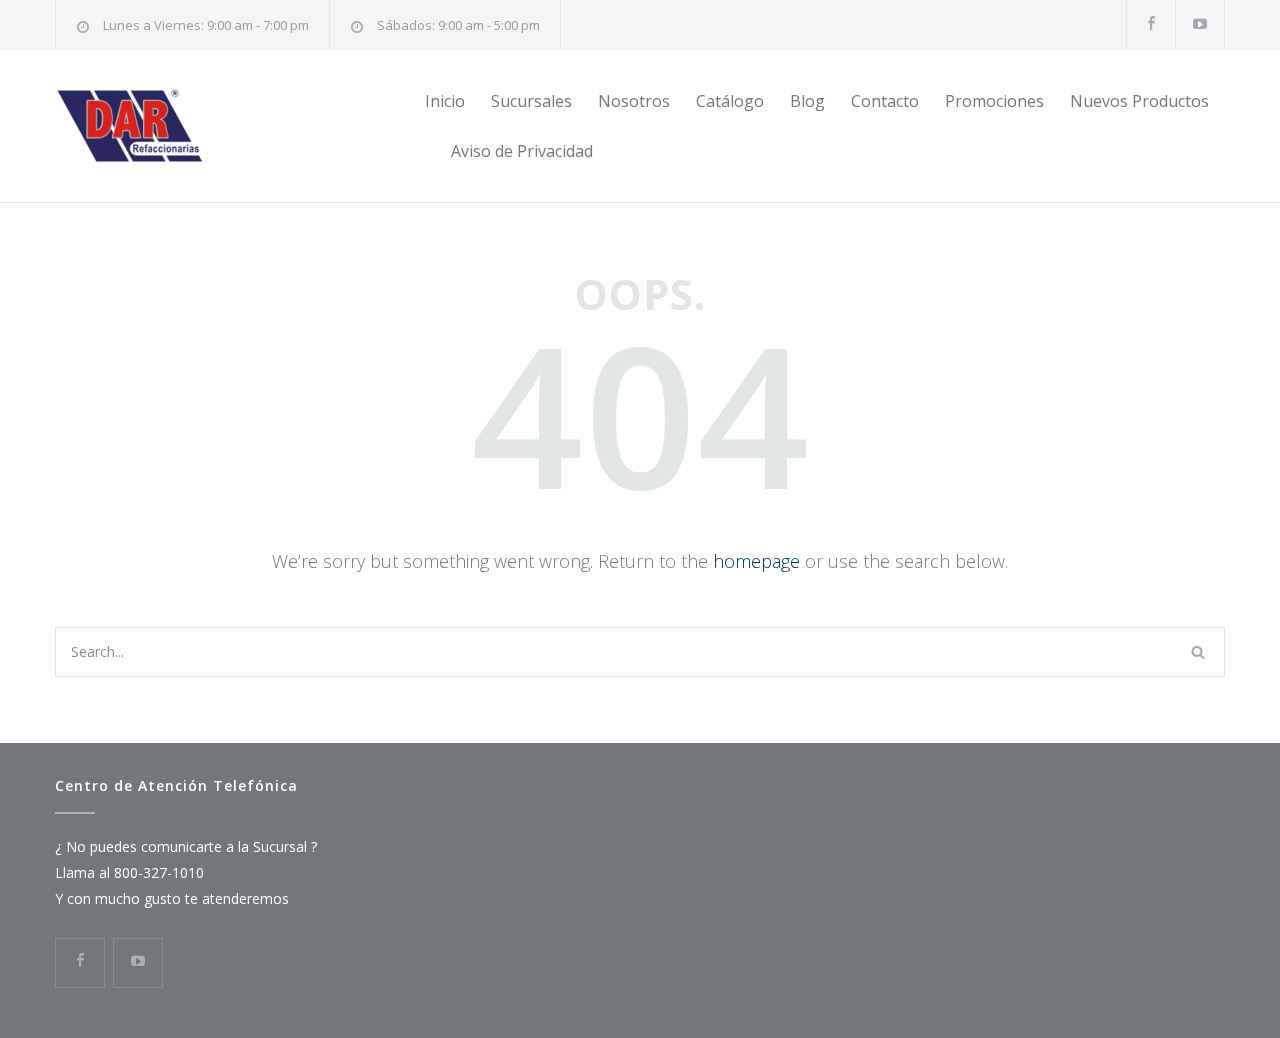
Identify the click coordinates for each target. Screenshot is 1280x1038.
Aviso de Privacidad (522, 151)
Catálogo (730, 101)
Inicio (445, 101)
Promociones (994, 101)
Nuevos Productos (1139, 101)
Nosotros (634, 101)
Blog (807, 101)
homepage (756, 561)
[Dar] (240, 126)
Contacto (885, 101)
